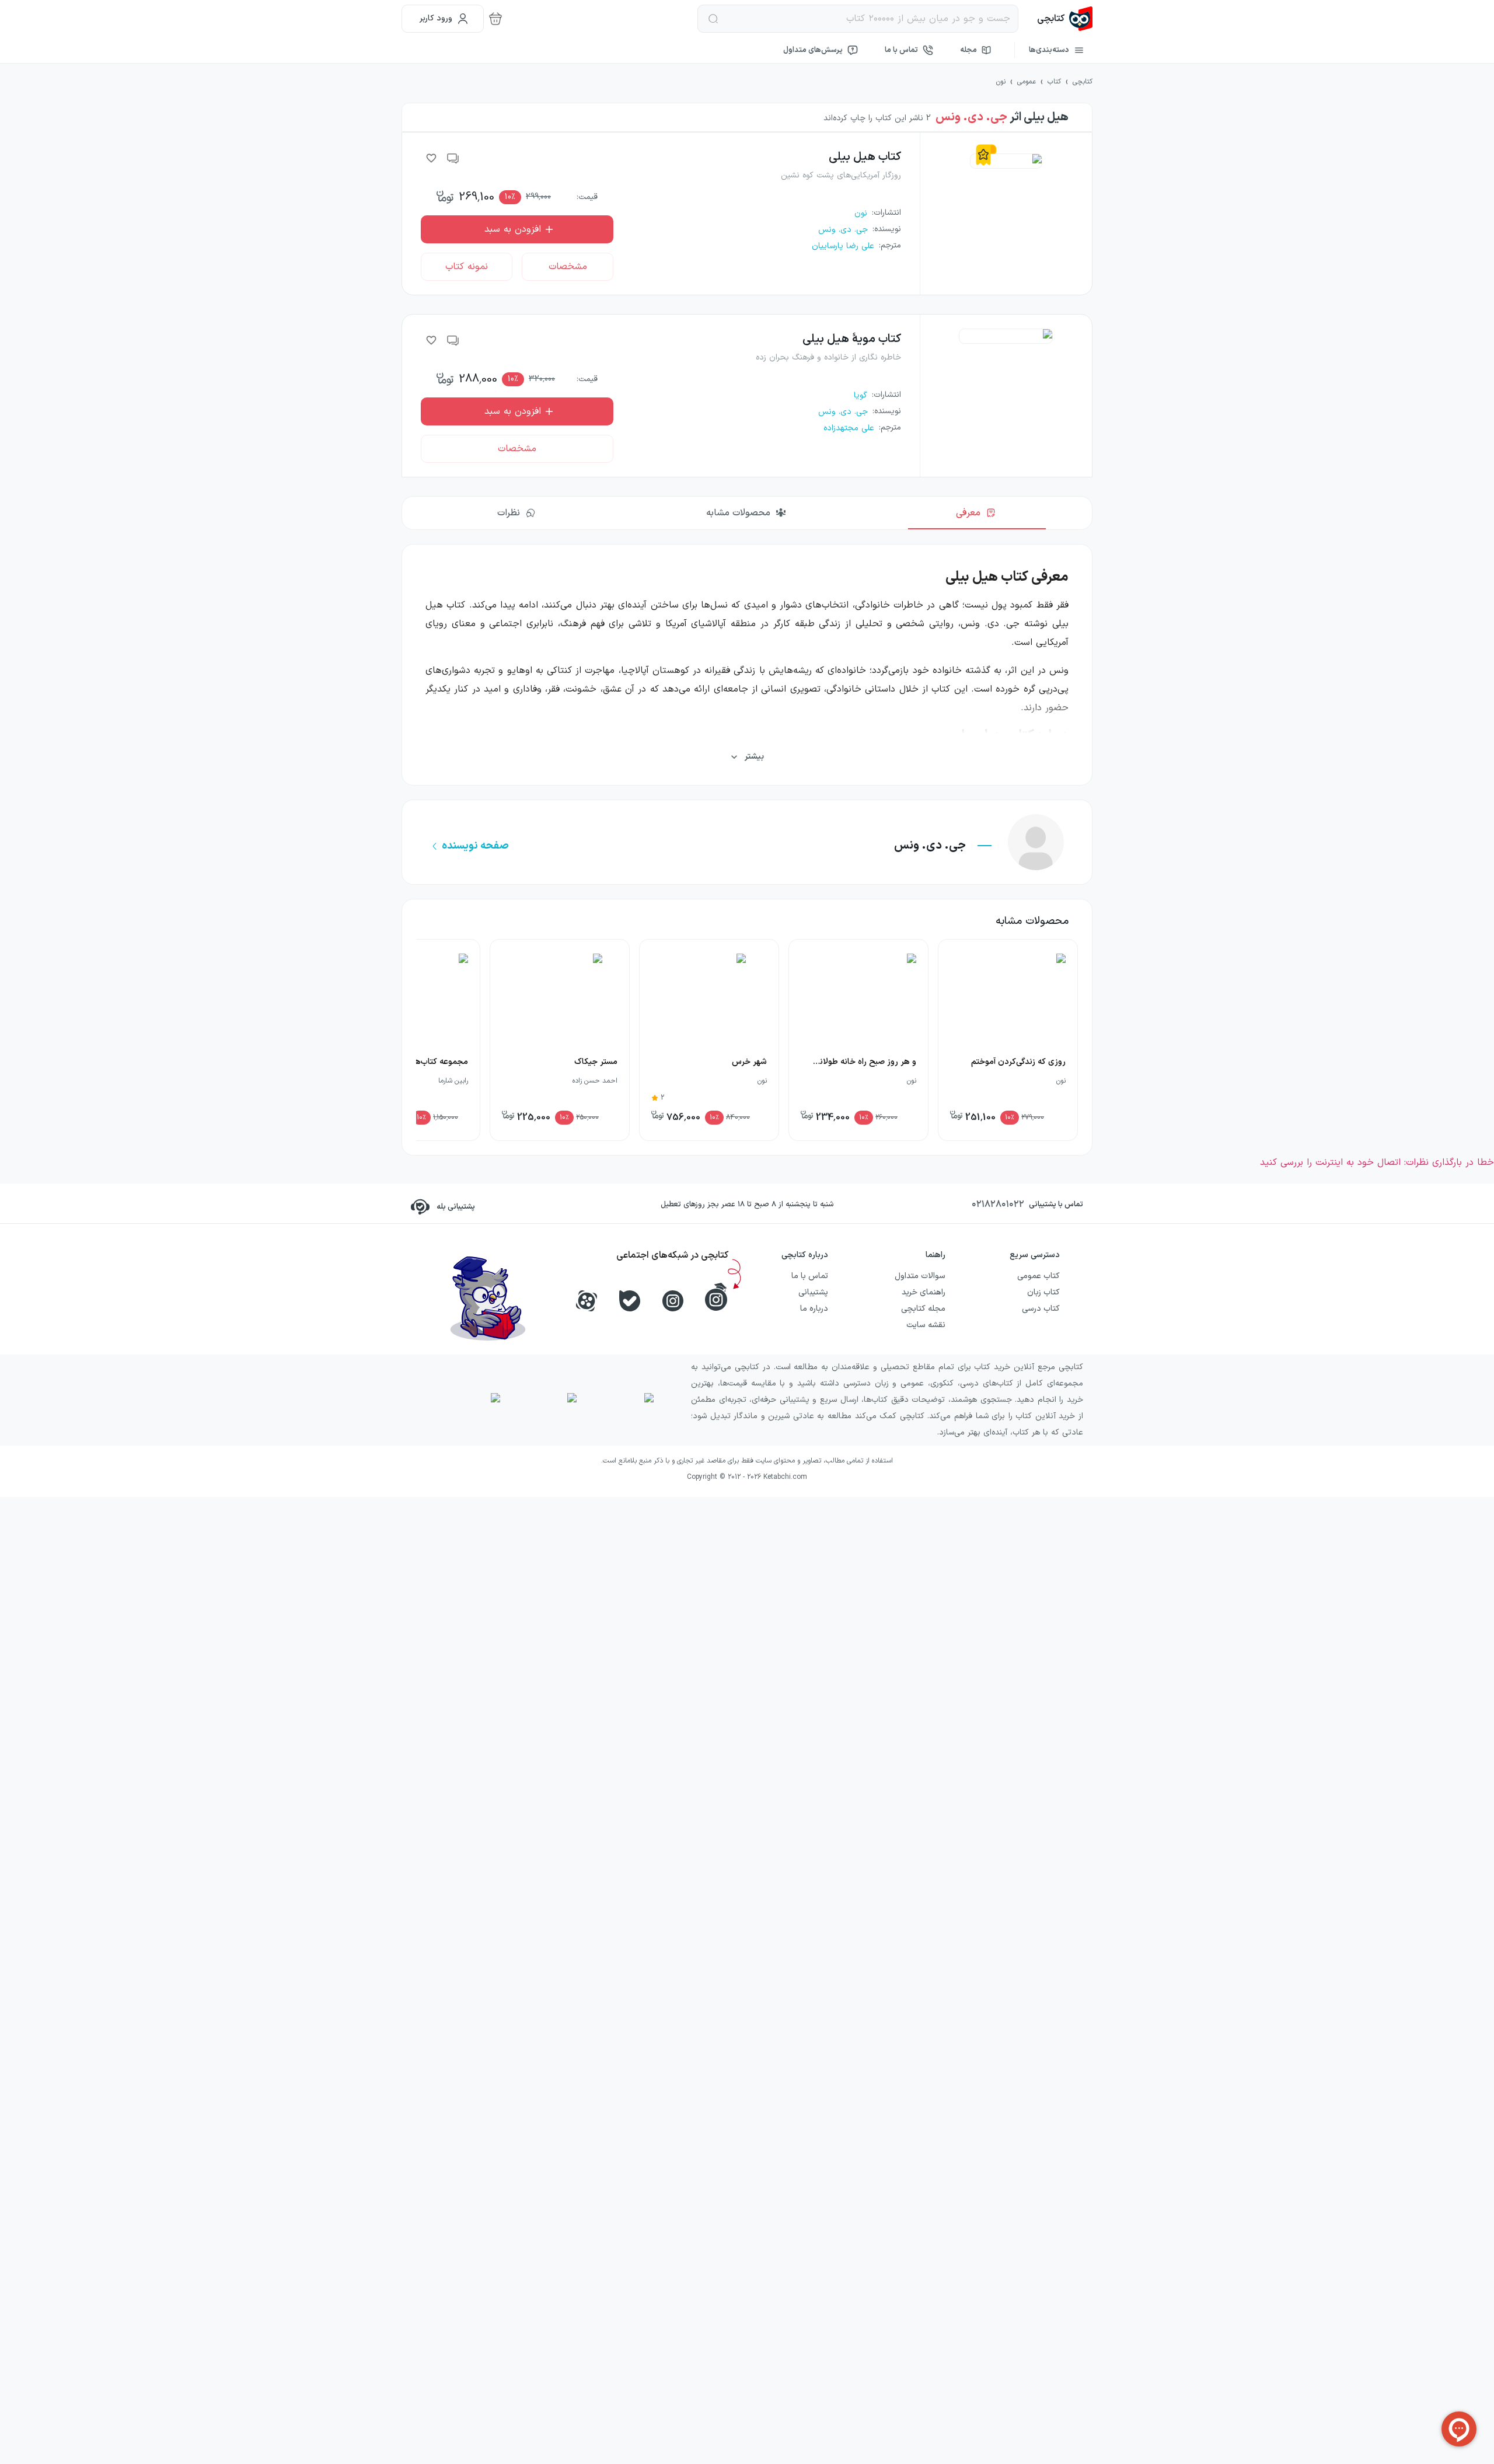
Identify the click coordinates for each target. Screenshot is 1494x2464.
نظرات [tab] (509, 513)
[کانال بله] (630, 1301)
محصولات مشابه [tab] (738, 513)
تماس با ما (901, 50)
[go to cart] (495, 19)
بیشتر (754, 757)
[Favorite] (431, 158)
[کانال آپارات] (587, 1301)
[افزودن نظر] (453, 158)
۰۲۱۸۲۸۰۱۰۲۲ (998, 1205)
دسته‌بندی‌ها (1049, 50)
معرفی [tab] (968, 513)
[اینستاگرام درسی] (716, 1297)
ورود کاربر (436, 18)
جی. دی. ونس (971, 117)
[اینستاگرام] (673, 1301)
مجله (968, 50)
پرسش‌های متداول (813, 50)
